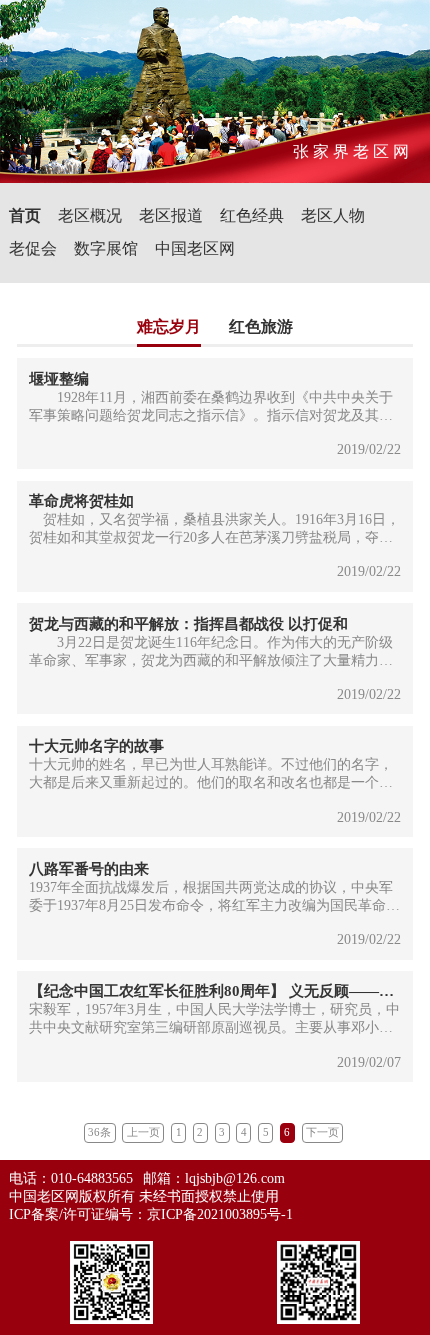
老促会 (33, 248)
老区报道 (171, 215)
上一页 (143, 1132)
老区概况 (90, 215)
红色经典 (252, 215)
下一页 (322, 1132)
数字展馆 (106, 248)
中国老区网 (195, 248)
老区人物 (333, 215)
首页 (25, 215)
